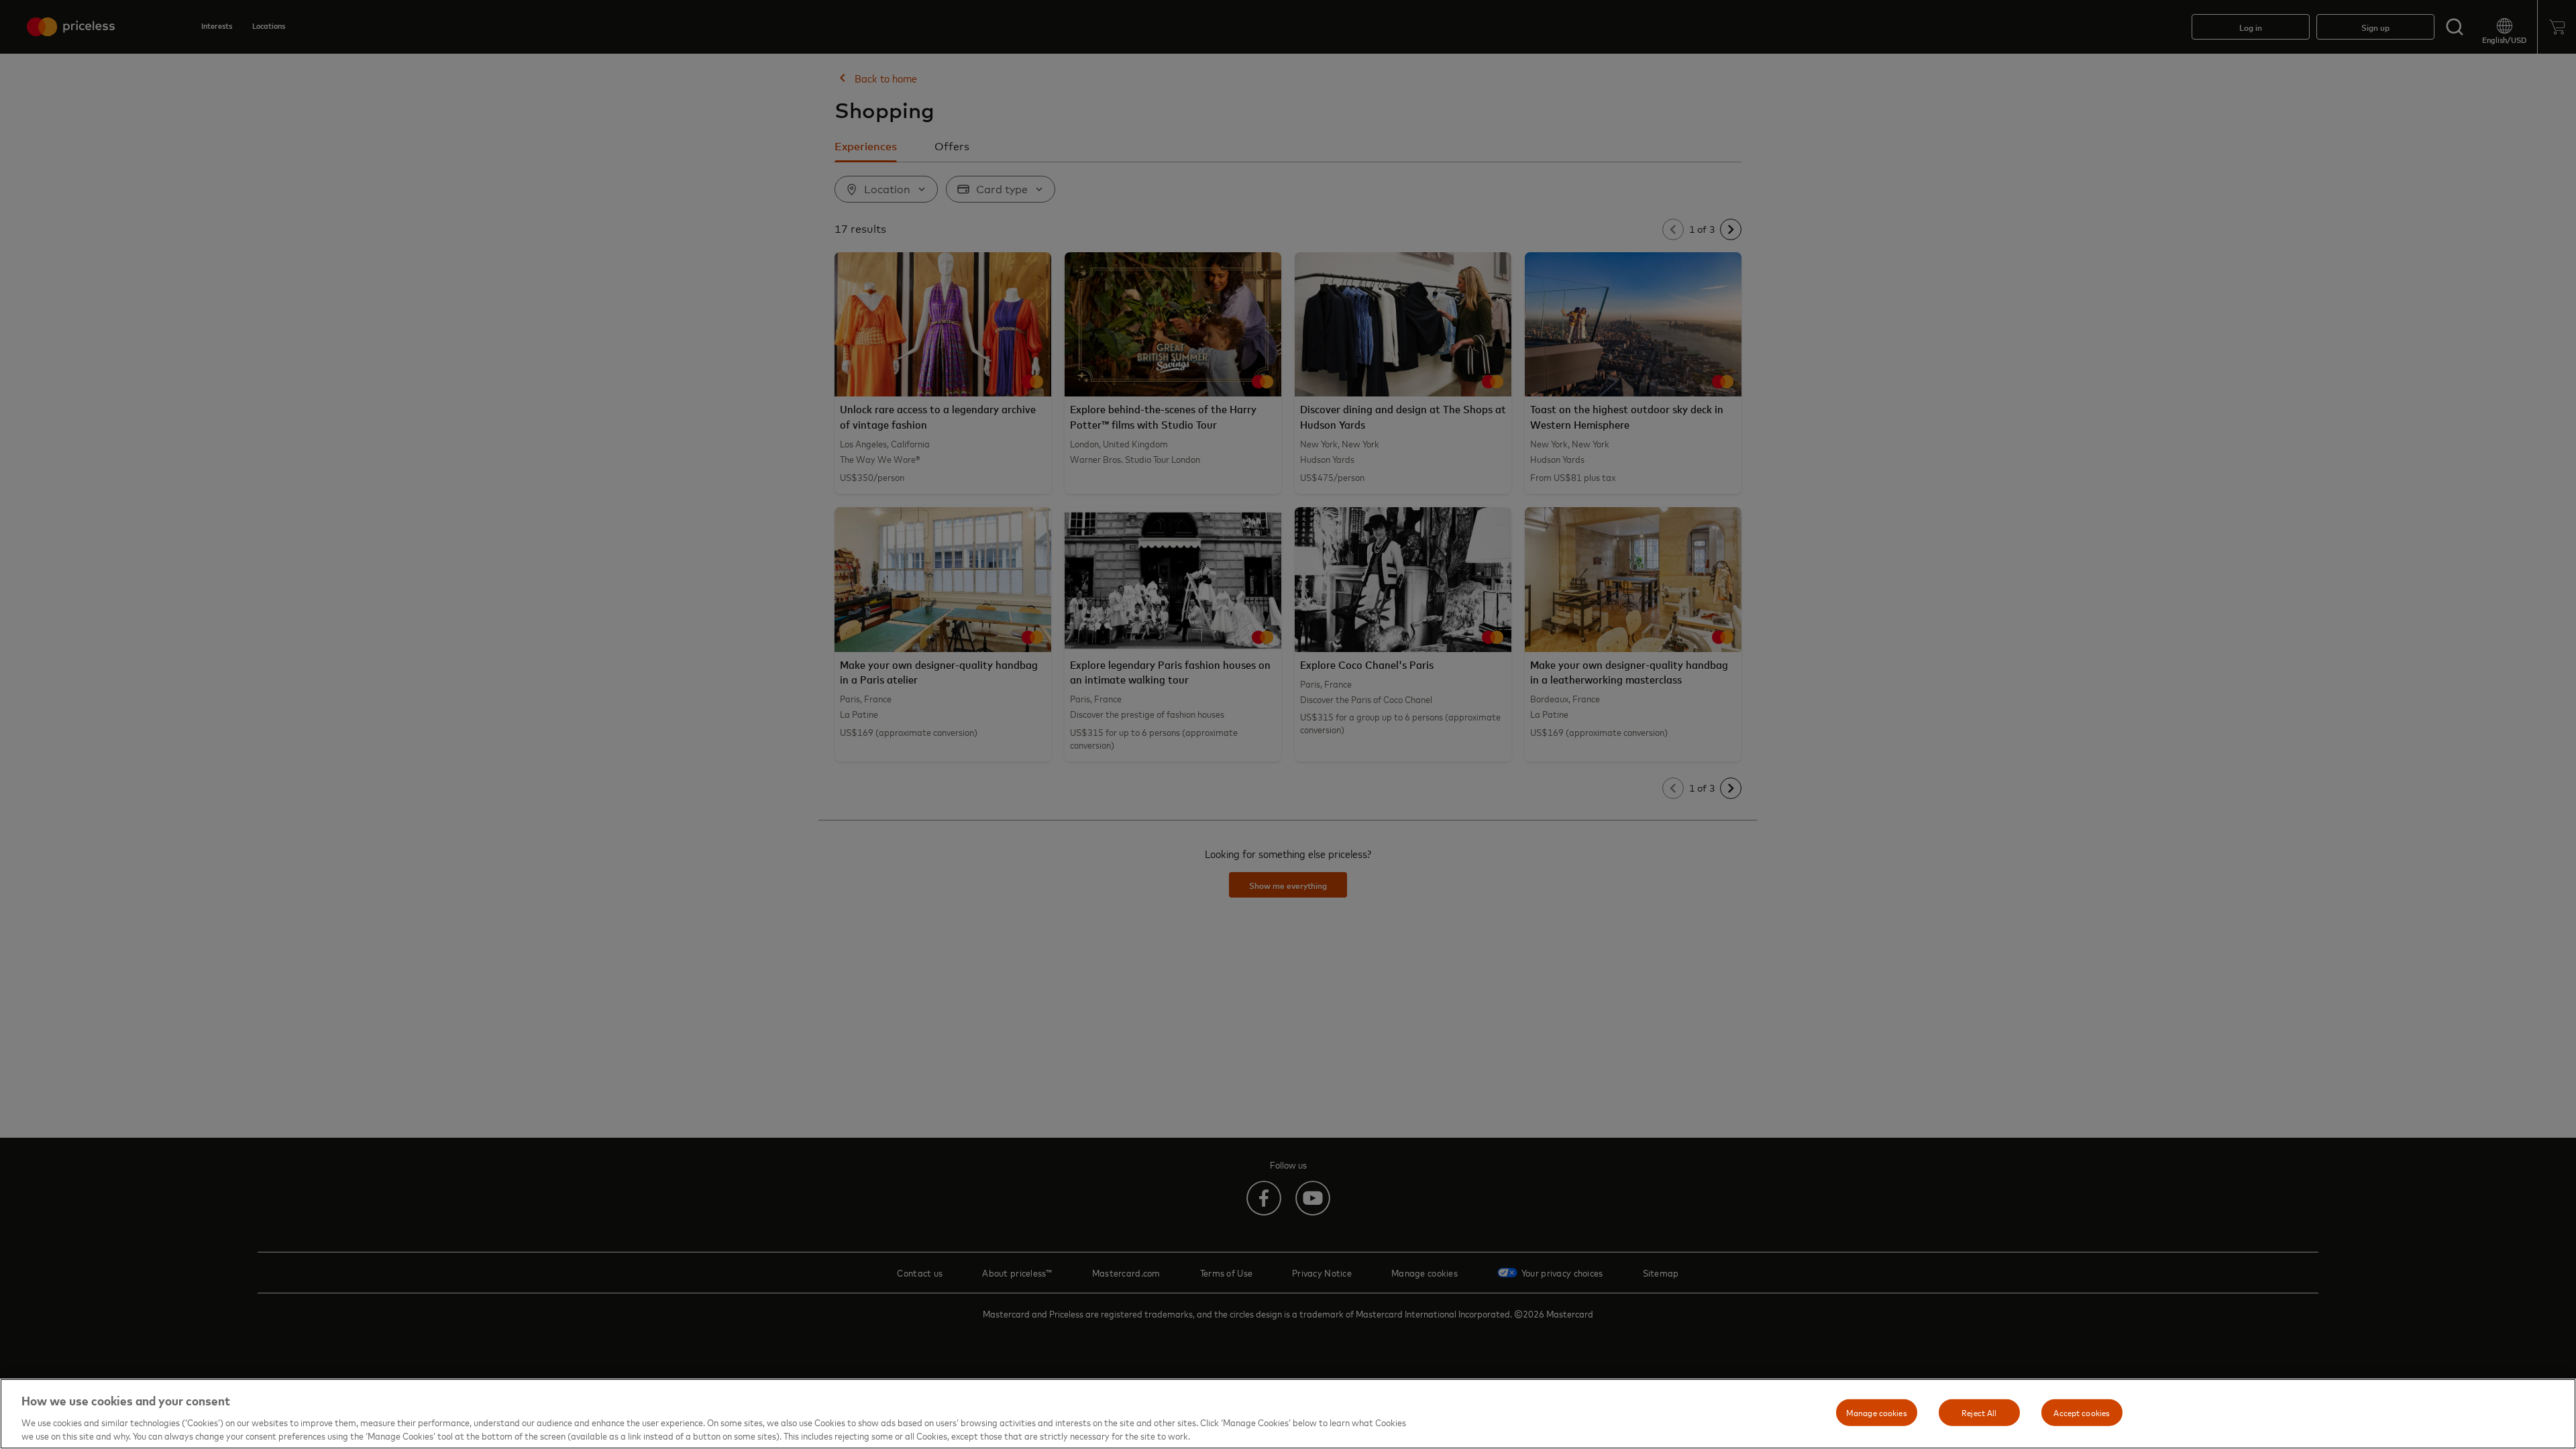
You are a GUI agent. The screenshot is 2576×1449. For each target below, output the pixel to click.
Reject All (1979, 1412)
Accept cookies (2082, 1412)
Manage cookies (1877, 1412)
